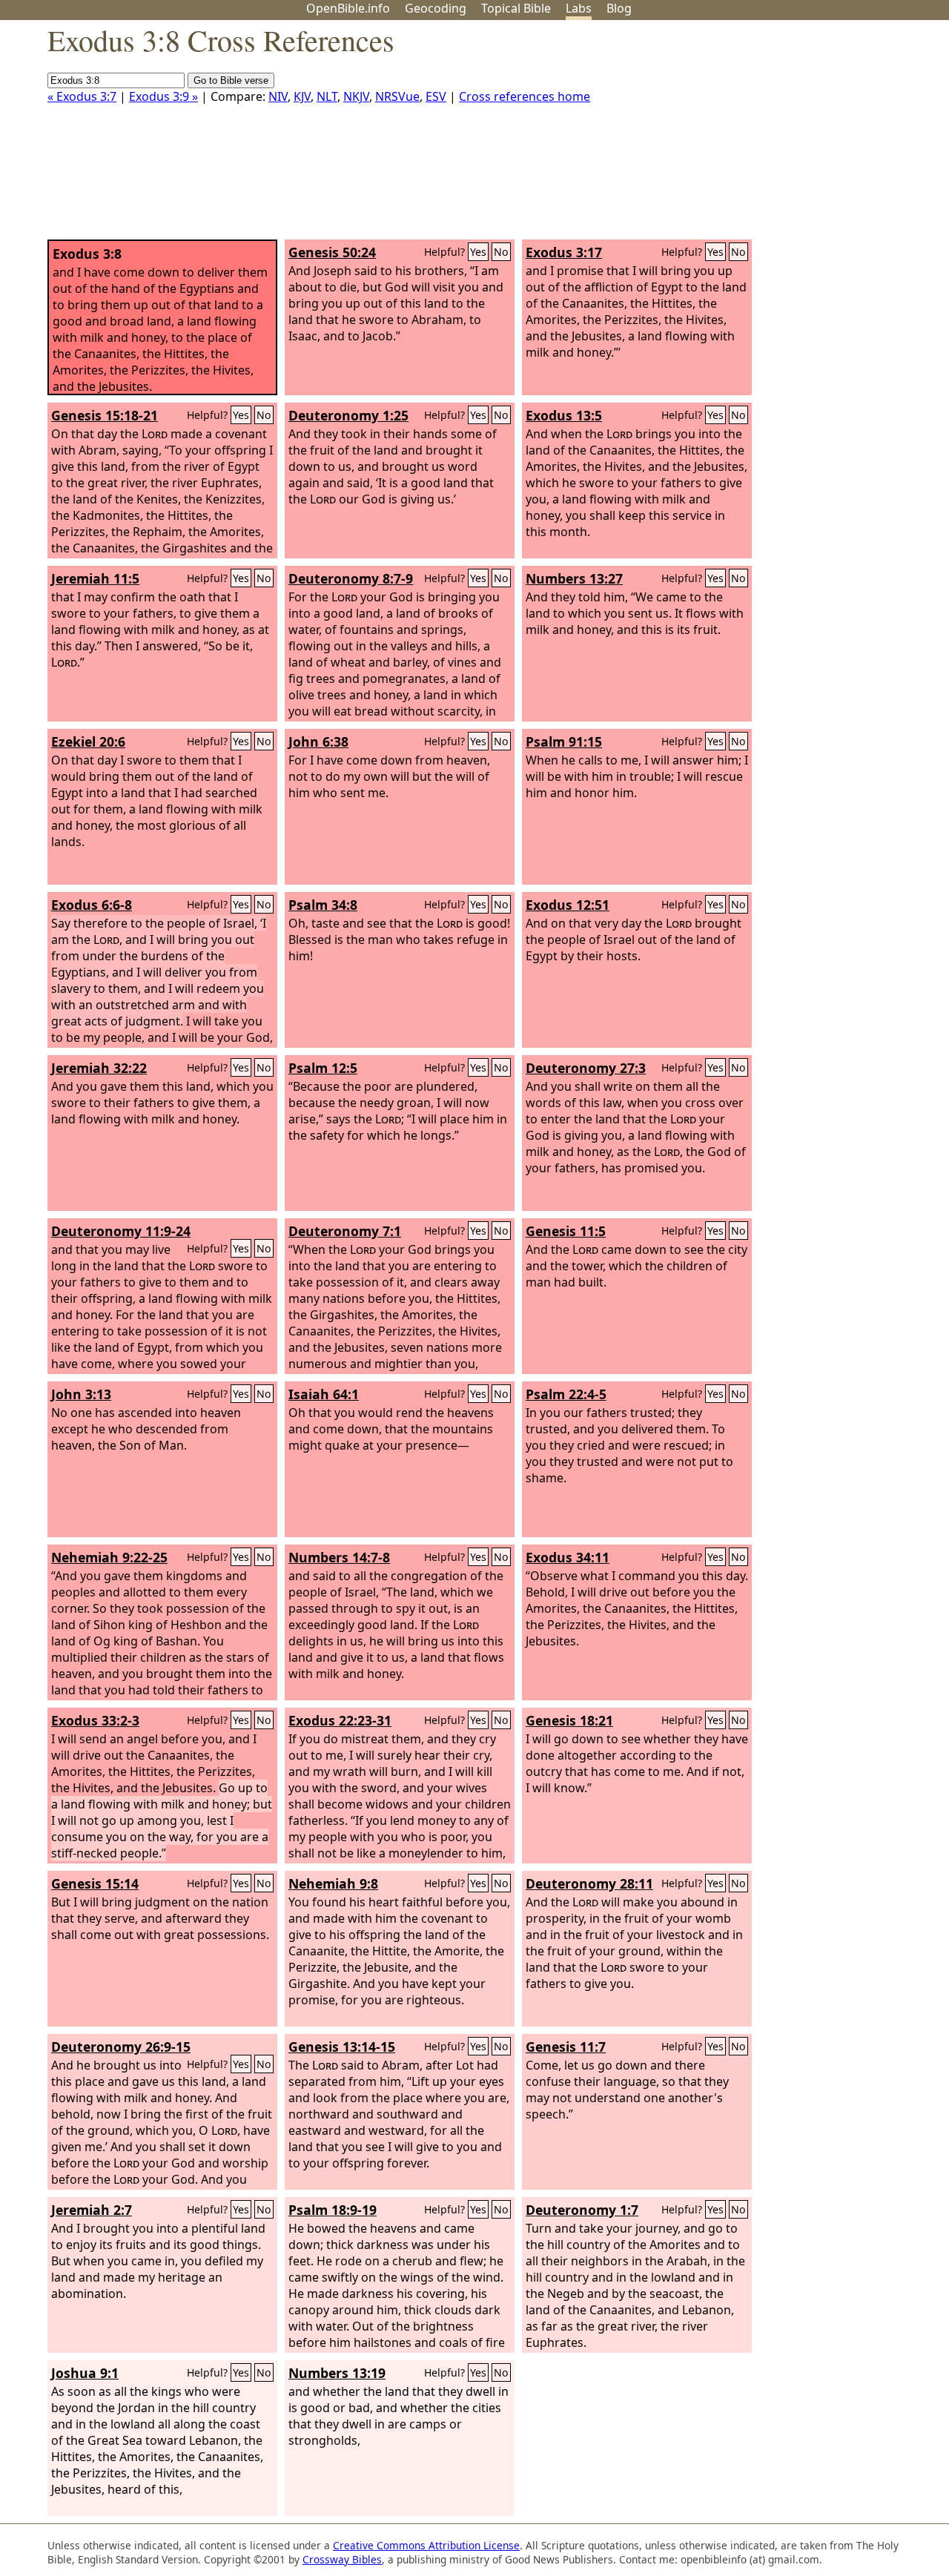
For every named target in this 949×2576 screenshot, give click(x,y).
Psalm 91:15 (564, 742)
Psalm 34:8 (323, 905)
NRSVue (397, 96)
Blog (619, 8)
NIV (278, 96)
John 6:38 (318, 742)
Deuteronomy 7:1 (345, 1231)
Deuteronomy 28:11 (589, 1883)
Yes (478, 252)
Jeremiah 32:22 (99, 1068)
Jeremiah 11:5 (95, 578)
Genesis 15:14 (95, 1883)
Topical (516, 8)
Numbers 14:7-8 (339, 1557)
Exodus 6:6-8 (92, 905)
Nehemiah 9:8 (333, 1883)
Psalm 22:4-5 (566, 1394)
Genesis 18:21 (569, 1720)
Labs (579, 8)
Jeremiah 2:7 (92, 2210)
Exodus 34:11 (568, 1557)
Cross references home (525, 96)
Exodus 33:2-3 (95, 1720)
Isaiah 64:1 (324, 1394)
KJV (302, 96)
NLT (327, 96)
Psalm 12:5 (323, 1068)
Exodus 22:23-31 (340, 1720)
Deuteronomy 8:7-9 (351, 578)
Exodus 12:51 (568, 905)
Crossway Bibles (342, 2559)
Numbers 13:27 (574, 578)
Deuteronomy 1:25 (348, 415)
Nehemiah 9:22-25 (109, 1557)
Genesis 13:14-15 (342, 2047)
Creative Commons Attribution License (426, 2545)
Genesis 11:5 (566, 1231)
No (501, 252)
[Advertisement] (799, 136)
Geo (436, 8)
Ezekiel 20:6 (88, 742)
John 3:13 (81, 1394)
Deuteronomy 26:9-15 (121, 2047)
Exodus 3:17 (564, 252)
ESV (436, 96)
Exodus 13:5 (564, 415)
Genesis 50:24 (332, 252)
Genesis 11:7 (566, 2047)
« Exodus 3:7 (82, 96)
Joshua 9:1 (85, 2373)
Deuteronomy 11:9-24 (121, 1231)
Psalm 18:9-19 (333, 2210)
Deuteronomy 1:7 (582, 2210)
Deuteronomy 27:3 (586, 1068)
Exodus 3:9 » (163, 96)
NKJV (356, 96)
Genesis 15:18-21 (105, 415)
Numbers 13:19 (337, 2373)
